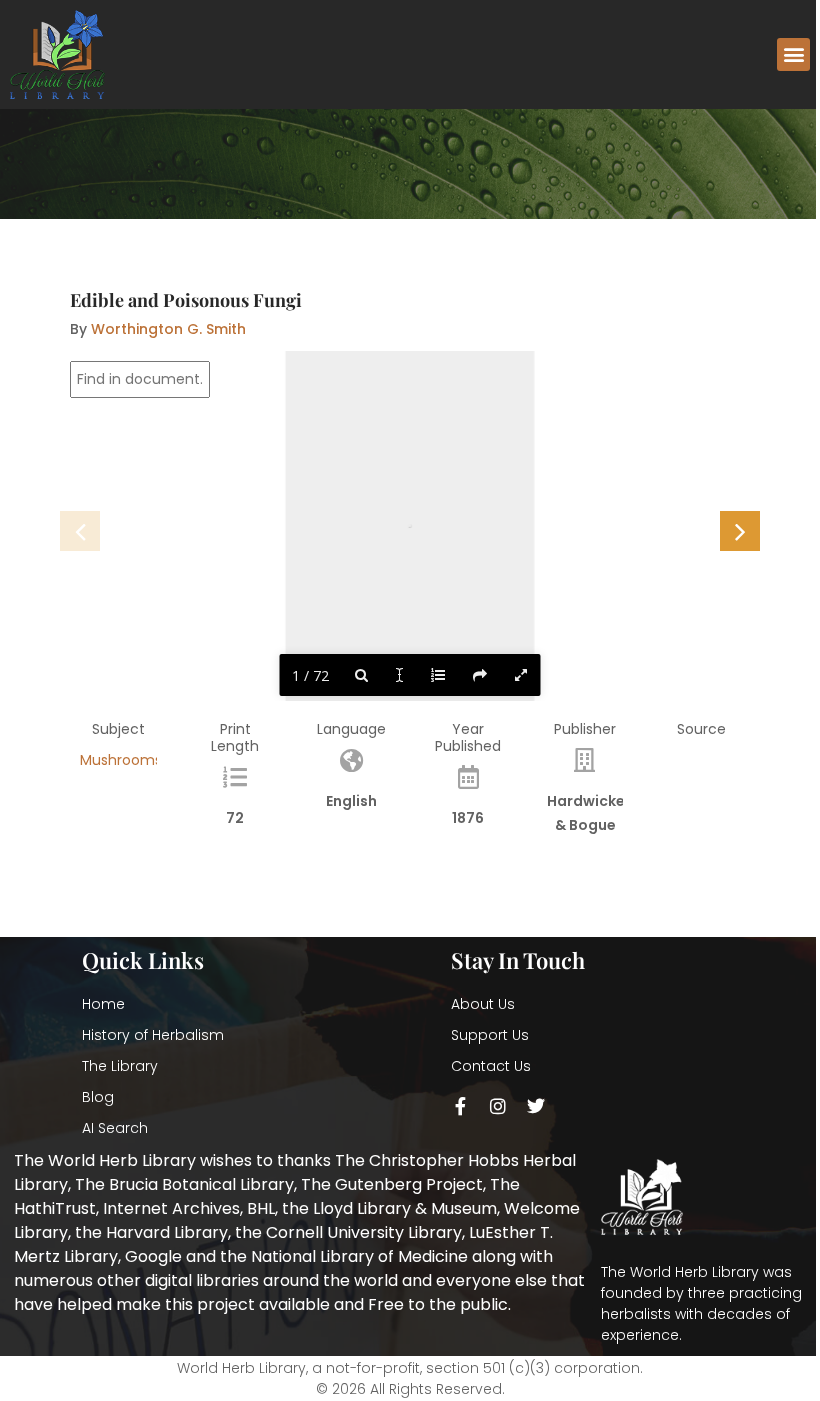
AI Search (115, 1128)
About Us (483, 1004)
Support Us (490, 1035)
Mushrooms (121, 760)
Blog (98, 1097)
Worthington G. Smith (168, 329)
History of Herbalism (153, 1035)
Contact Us (491, 1066)
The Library (120, 1066)
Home (103, 1004)
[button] (793, 54)
